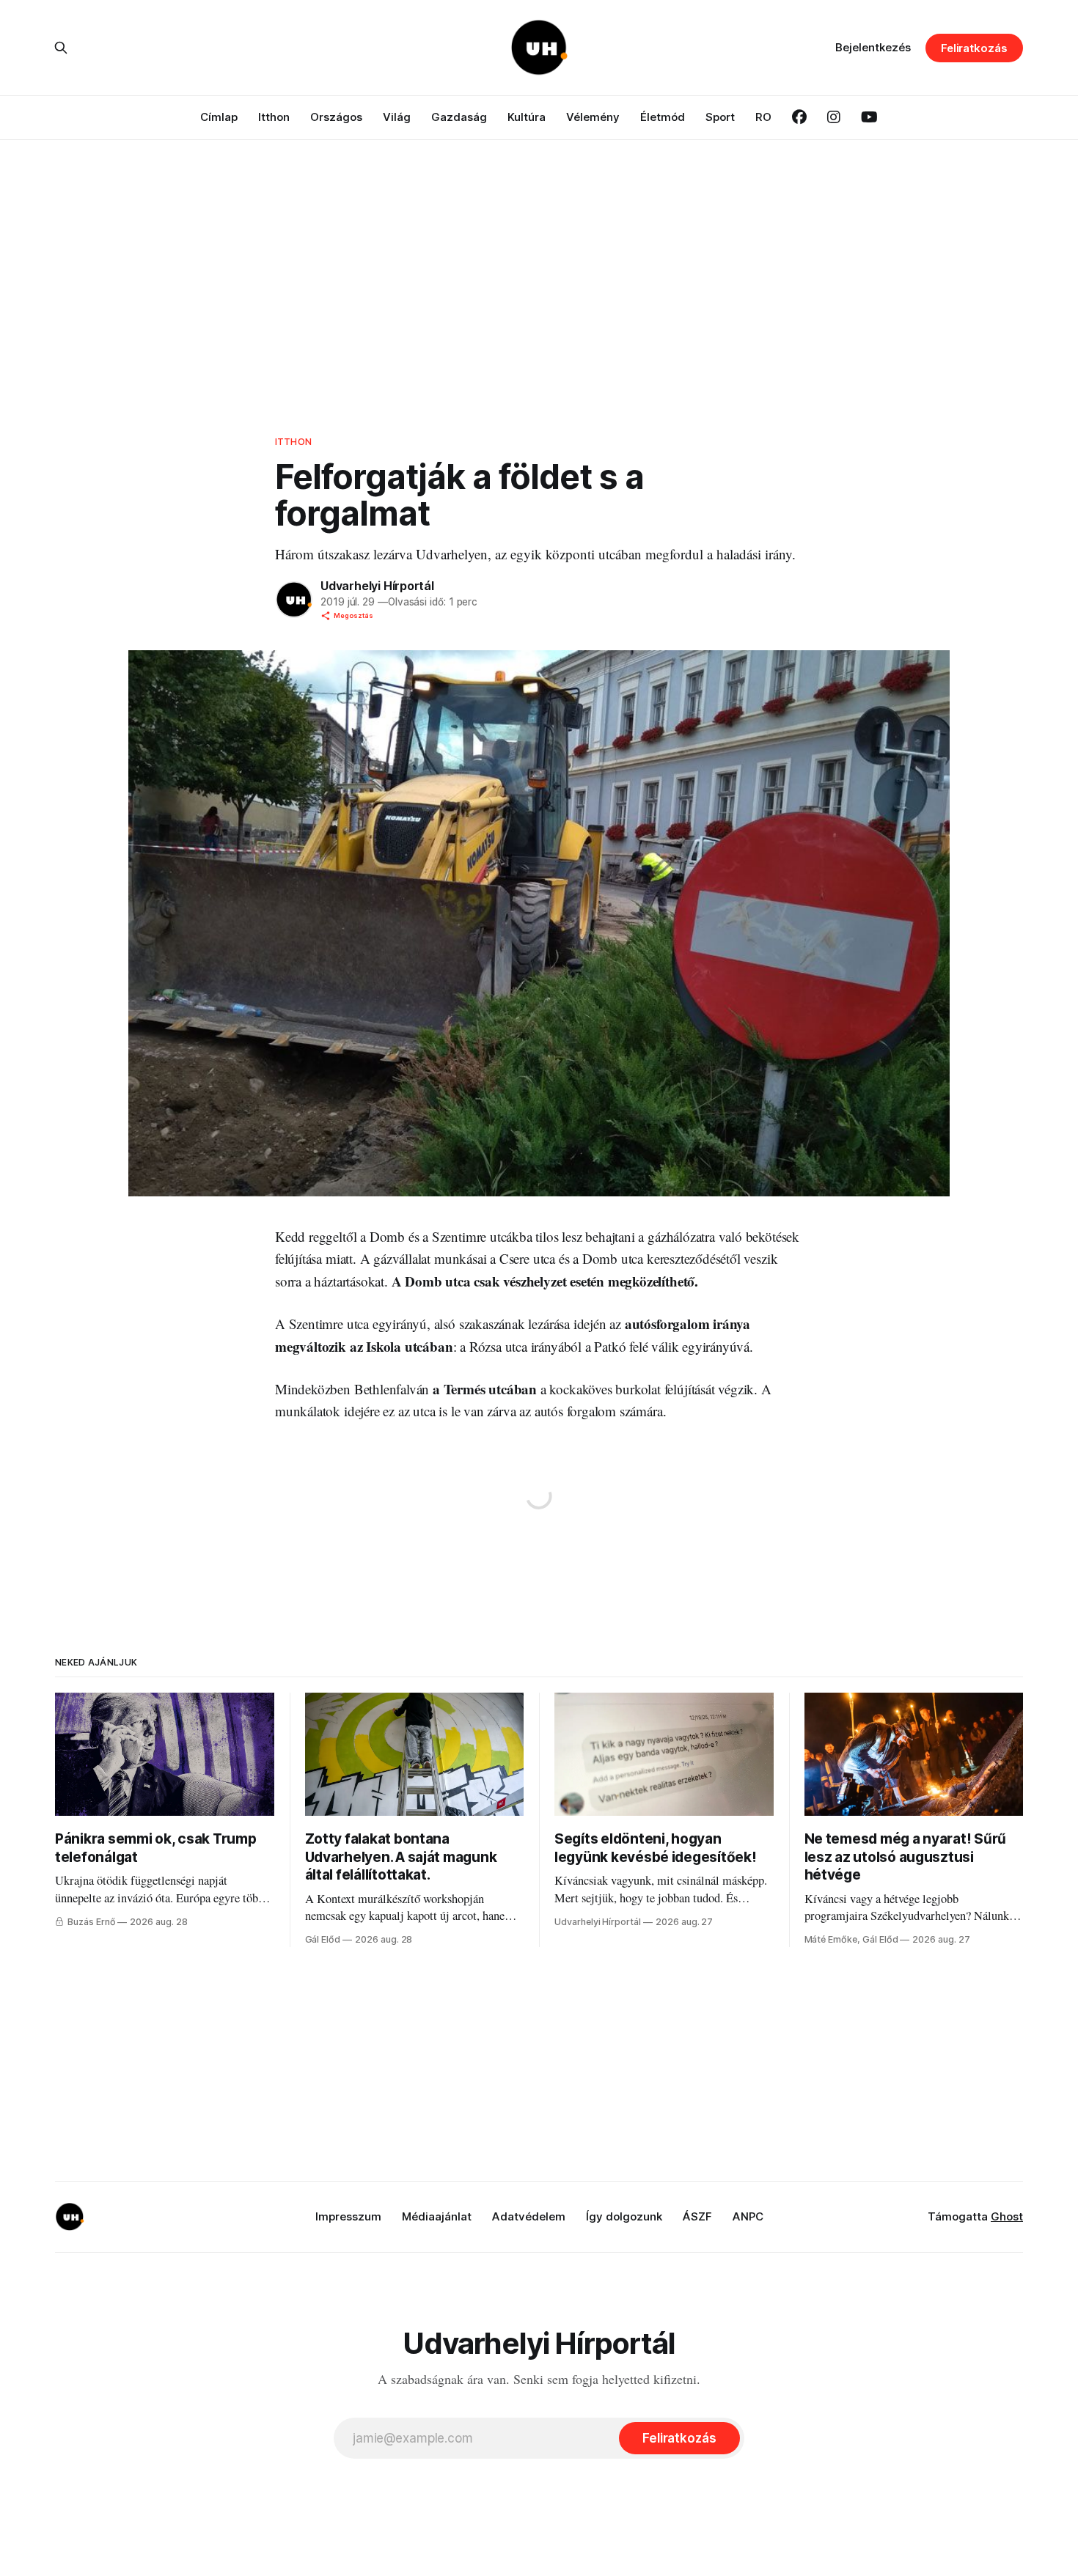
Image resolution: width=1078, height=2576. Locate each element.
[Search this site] (61, 48)
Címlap (219, 117)
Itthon (274, 117)
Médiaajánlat (437, 2216)
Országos (336, 117)
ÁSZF (697, 2216)
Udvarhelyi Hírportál (377, 586)
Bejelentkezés (873, 47)
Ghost (1007, 2216)
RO (763, 117)
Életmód (663, 117)
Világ (397, 117)
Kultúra (527, 117)
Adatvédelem (529, 2216)
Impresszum (348, 2216)
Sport (720, 117)
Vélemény (593, 117)
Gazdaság (459, 117)
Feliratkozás (974, 48)
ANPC (748, 2216)
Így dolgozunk (624, 2216)
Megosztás (353, 615)
